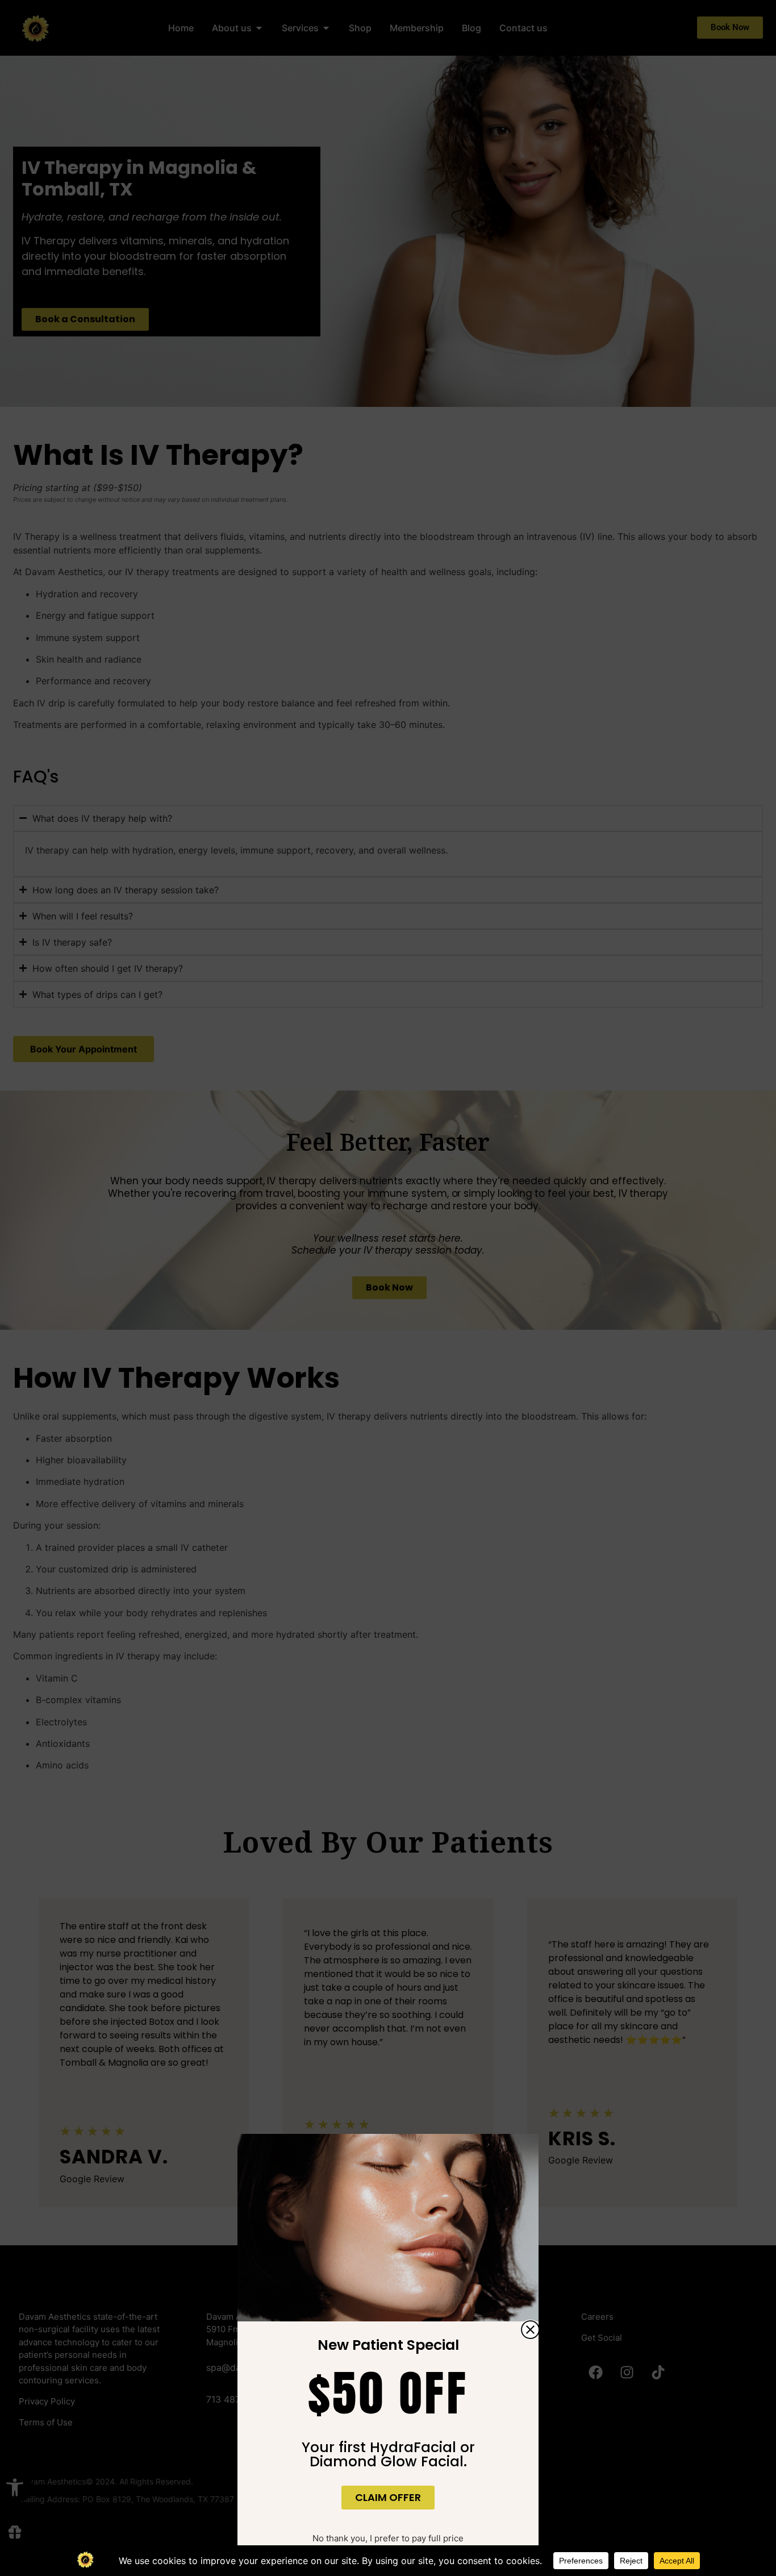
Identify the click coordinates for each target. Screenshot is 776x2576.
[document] (388, 1288)
